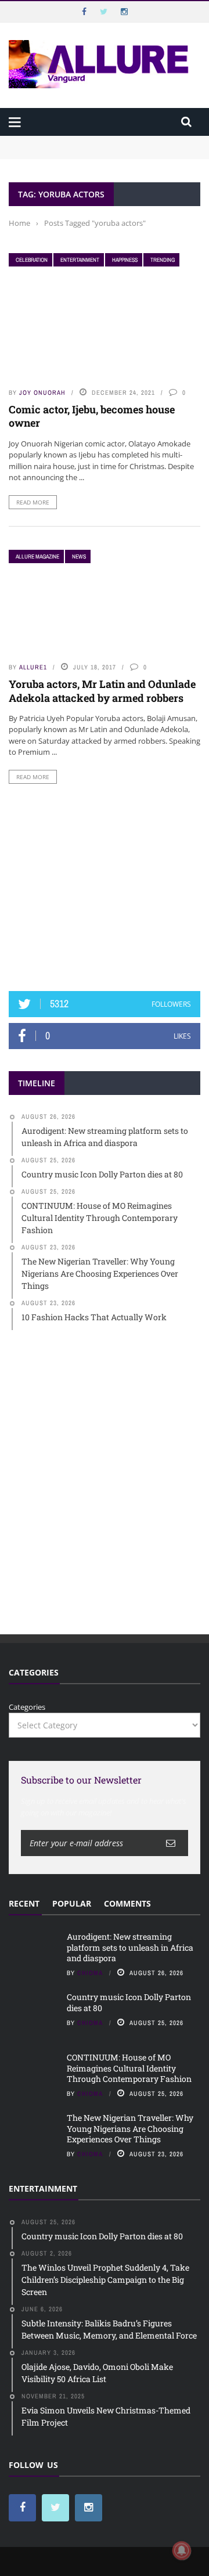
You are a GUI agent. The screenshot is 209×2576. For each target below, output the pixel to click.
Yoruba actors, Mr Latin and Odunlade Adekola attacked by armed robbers (102, 691)
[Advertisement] (105, 888)
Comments (127, 1903)
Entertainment (80, 260)
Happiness (125, 260)
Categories (27, 1707)
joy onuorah (42, 392)
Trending (163, 260)
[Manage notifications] (182, 2550)
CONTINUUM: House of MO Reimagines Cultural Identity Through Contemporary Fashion (129, 2068)
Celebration (32, 260)
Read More (33, 502)
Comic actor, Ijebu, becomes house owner (92, 416)
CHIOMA (90, 1973)
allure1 (33, 667)
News (79, 556)
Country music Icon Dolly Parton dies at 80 (129, 2002)
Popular (72, 1903)
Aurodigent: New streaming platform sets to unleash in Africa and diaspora (130, 1947)
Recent (24, 1903)
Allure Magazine (37, 556)
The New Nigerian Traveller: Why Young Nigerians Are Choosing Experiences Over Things (130, 2128)
